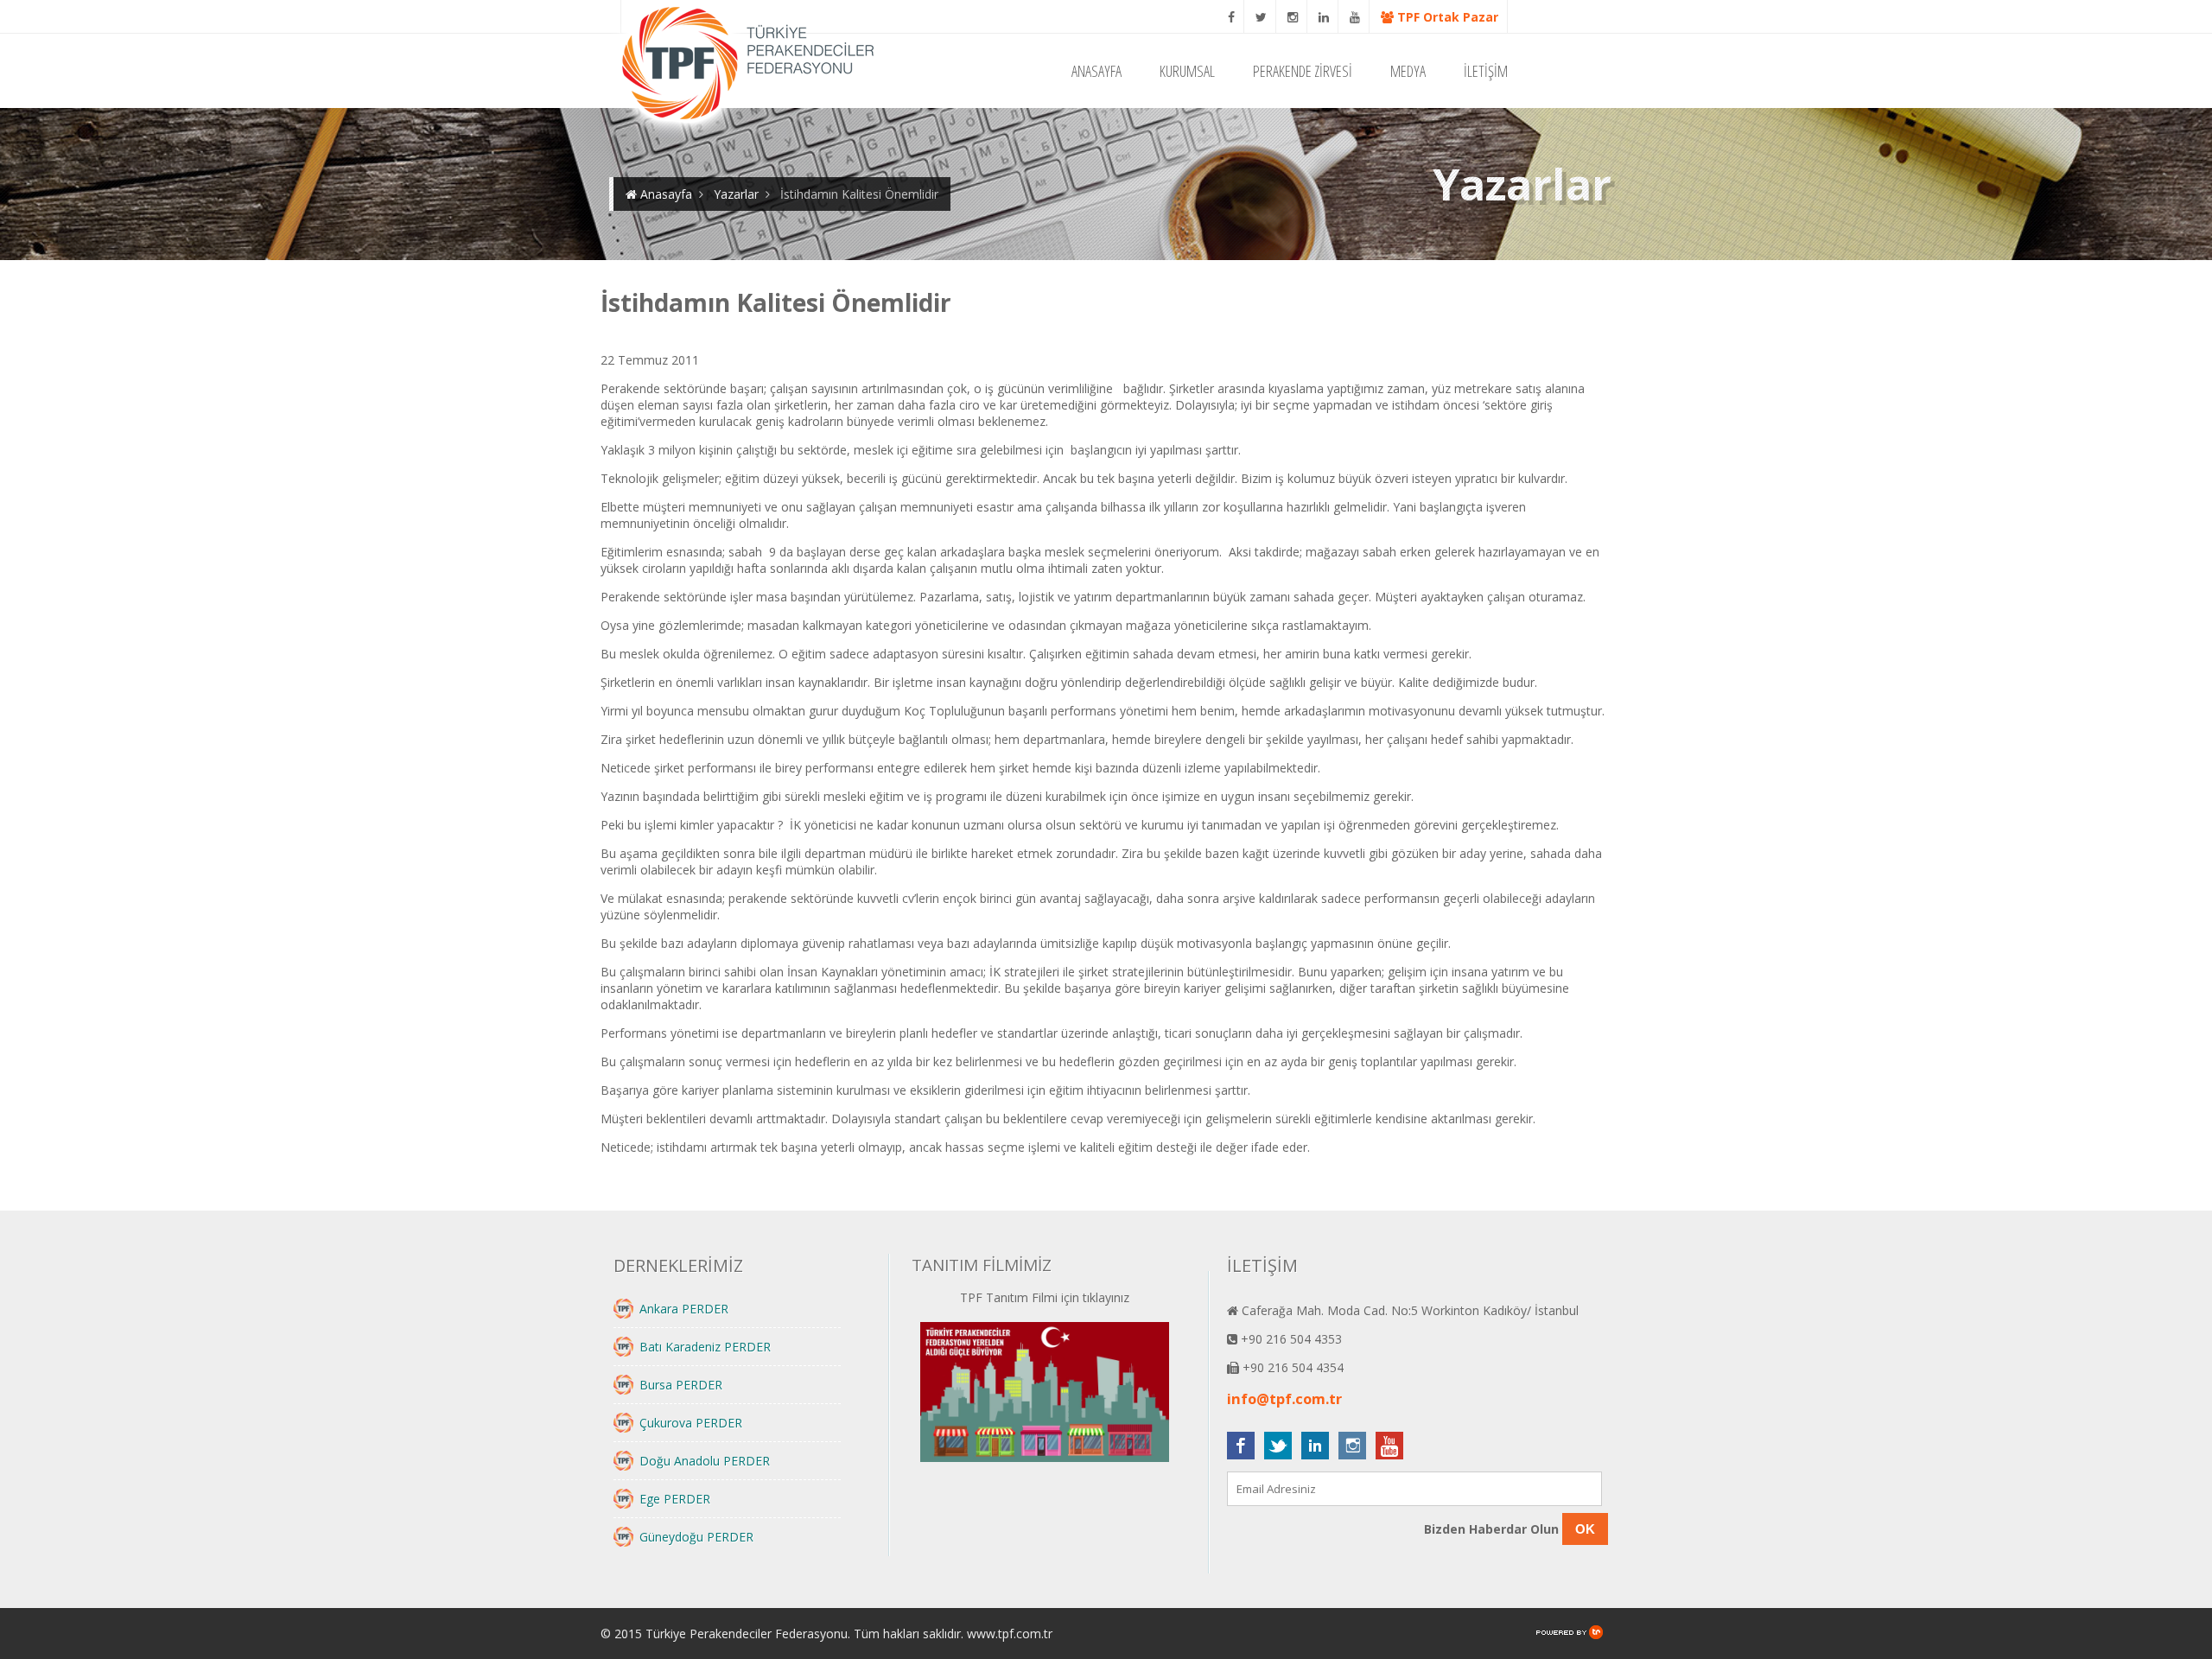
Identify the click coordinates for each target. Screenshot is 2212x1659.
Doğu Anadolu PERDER (705, 1461)
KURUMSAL (1187, 71)
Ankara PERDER (684, 1309)
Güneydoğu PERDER (696, 1537)
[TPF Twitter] (1262, 17)
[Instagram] (1293, 17)
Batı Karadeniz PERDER (705, 1347)
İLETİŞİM (1486, 71)
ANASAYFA (1096, 71)
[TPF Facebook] (1232, 17)
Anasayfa (664, 194)
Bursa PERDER (681, 1385)
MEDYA (1408, 71)
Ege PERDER (675, 1499)
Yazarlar (736, 194)
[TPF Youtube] (1355, 17)
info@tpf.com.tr (1284, 1399)
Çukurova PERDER (691, 1423)
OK (1585, 1529)
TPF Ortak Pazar (1446, 17)
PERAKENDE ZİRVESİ (1303, 71)
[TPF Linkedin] (1324, 17)
